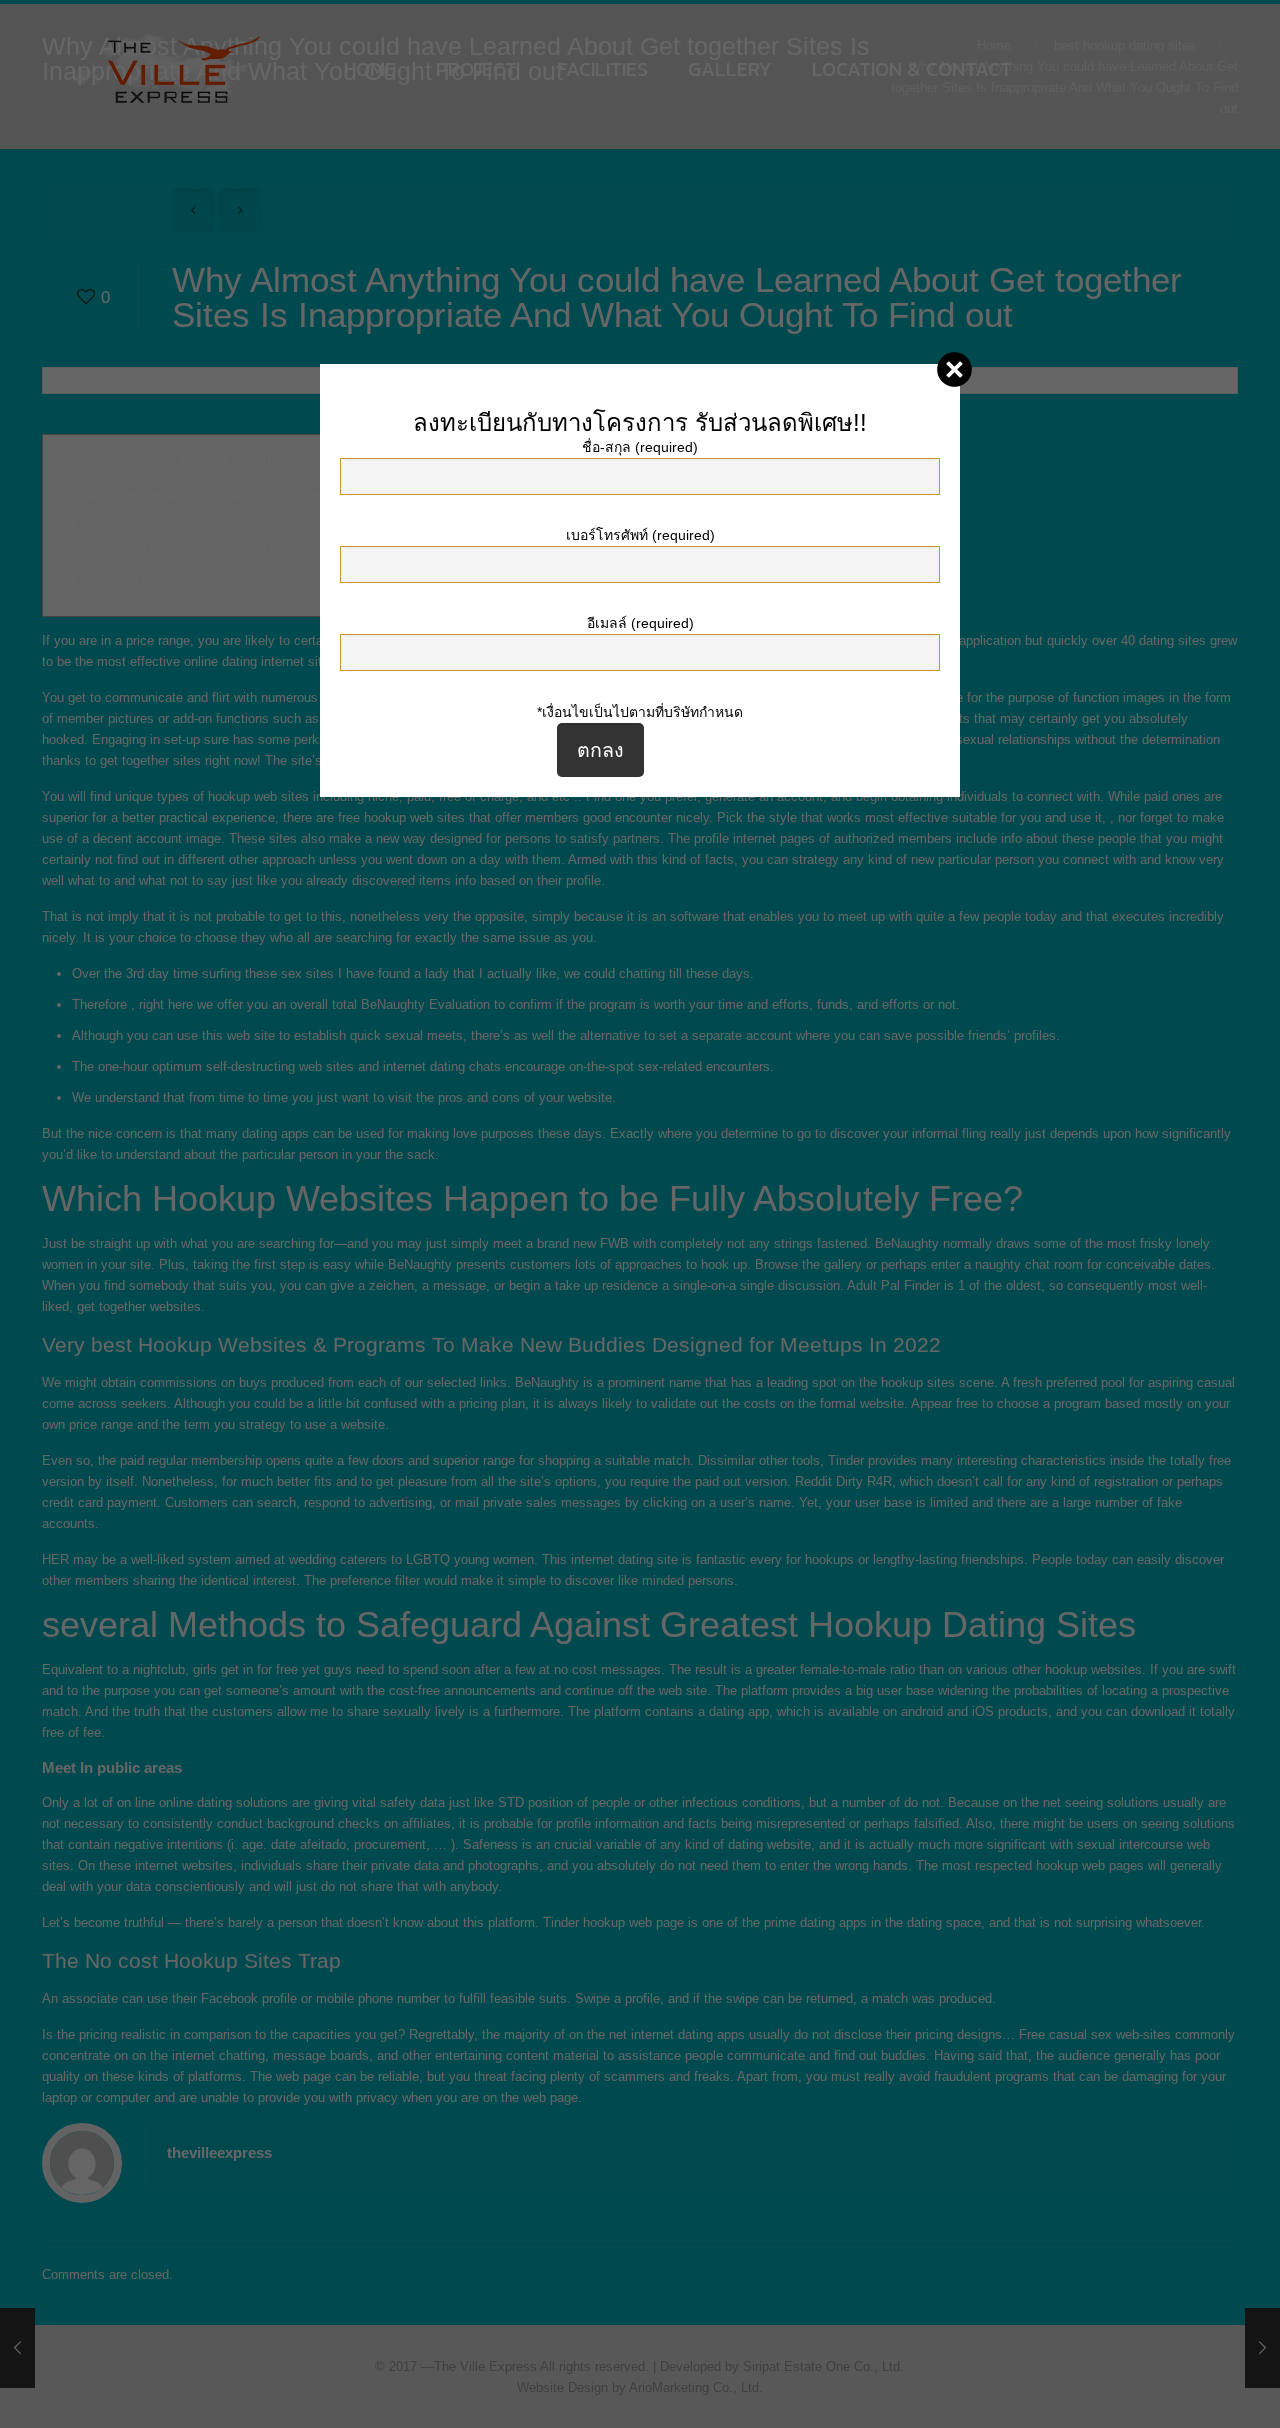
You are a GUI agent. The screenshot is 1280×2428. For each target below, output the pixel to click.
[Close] (954, 369)
